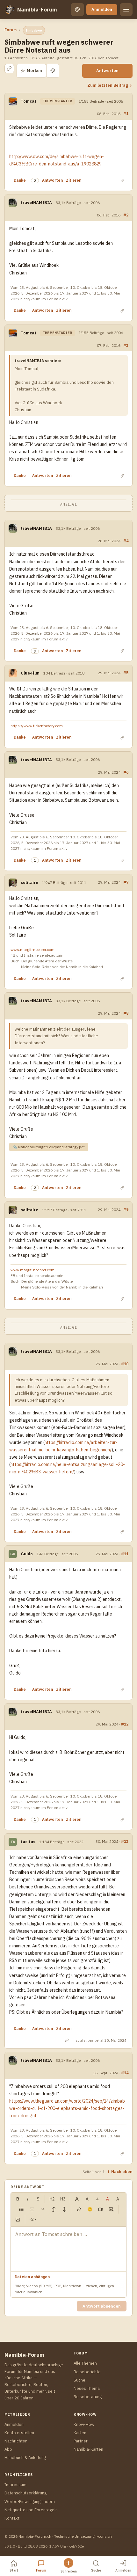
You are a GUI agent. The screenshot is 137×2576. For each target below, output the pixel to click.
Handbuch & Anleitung (25, 2458)
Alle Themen (85, 2363)
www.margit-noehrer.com (32, 949)
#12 (125, 1724)
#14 (125, 2073)
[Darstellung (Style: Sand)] (77, 10)
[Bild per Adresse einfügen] (112, 2209)
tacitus (28, 1842)
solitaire (29, 883)
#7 (126, 882)
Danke (20, 180)
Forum (11, 30)
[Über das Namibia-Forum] (10, 10)
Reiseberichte (87, 2372)
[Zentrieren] (32, 2209)
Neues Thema (87, 2388)
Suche (79, 2380)
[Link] (79, 2209)
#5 (126, 673)
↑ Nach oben (120, 2171)
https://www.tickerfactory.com (37, 726)
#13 (125, 1841)
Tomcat (29, 101)
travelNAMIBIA (36, 203)
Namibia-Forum (37, 10)
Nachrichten (16, 2441)
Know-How (84, 2424)
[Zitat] (43, 2209)
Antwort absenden (102, 2306)
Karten (80, 2433)
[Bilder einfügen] (18, 2220)
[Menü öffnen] (126, 10)
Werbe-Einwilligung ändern (30, 2502)
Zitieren (74, 180)
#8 (126, 1013)
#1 (126, 113)
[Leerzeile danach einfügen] (65, 2209)
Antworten (107, 71)
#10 (125, 1364)
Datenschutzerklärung (25, 2493)
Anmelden (102, 9)
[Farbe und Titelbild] (53, 71)
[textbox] (68, 2249)
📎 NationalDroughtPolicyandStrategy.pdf (49, 1147)
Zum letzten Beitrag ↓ (110, 85)
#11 (125, 1554)
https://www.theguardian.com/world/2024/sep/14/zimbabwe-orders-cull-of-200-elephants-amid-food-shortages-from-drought (67, 2108)
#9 (126, 1209)
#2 (126, 215)
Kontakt (12, 2518)
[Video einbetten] (101, 2209)
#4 (126, 541)
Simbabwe (34, 30)
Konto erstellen (19, 2433)
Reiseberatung (88, 2397)
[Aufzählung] (21, 2209)
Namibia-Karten (88, 2449)
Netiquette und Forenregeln (31, 2510)
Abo (8, 2449)
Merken (31, 71)
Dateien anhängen (32, 2277)
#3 (126, 345)
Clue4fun (30, 673)
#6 (126, 772)
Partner (81, 2441)
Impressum (15, 2485)
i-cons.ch (104, 2536)
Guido (27, 1554)
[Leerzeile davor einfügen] (54, 2209)
